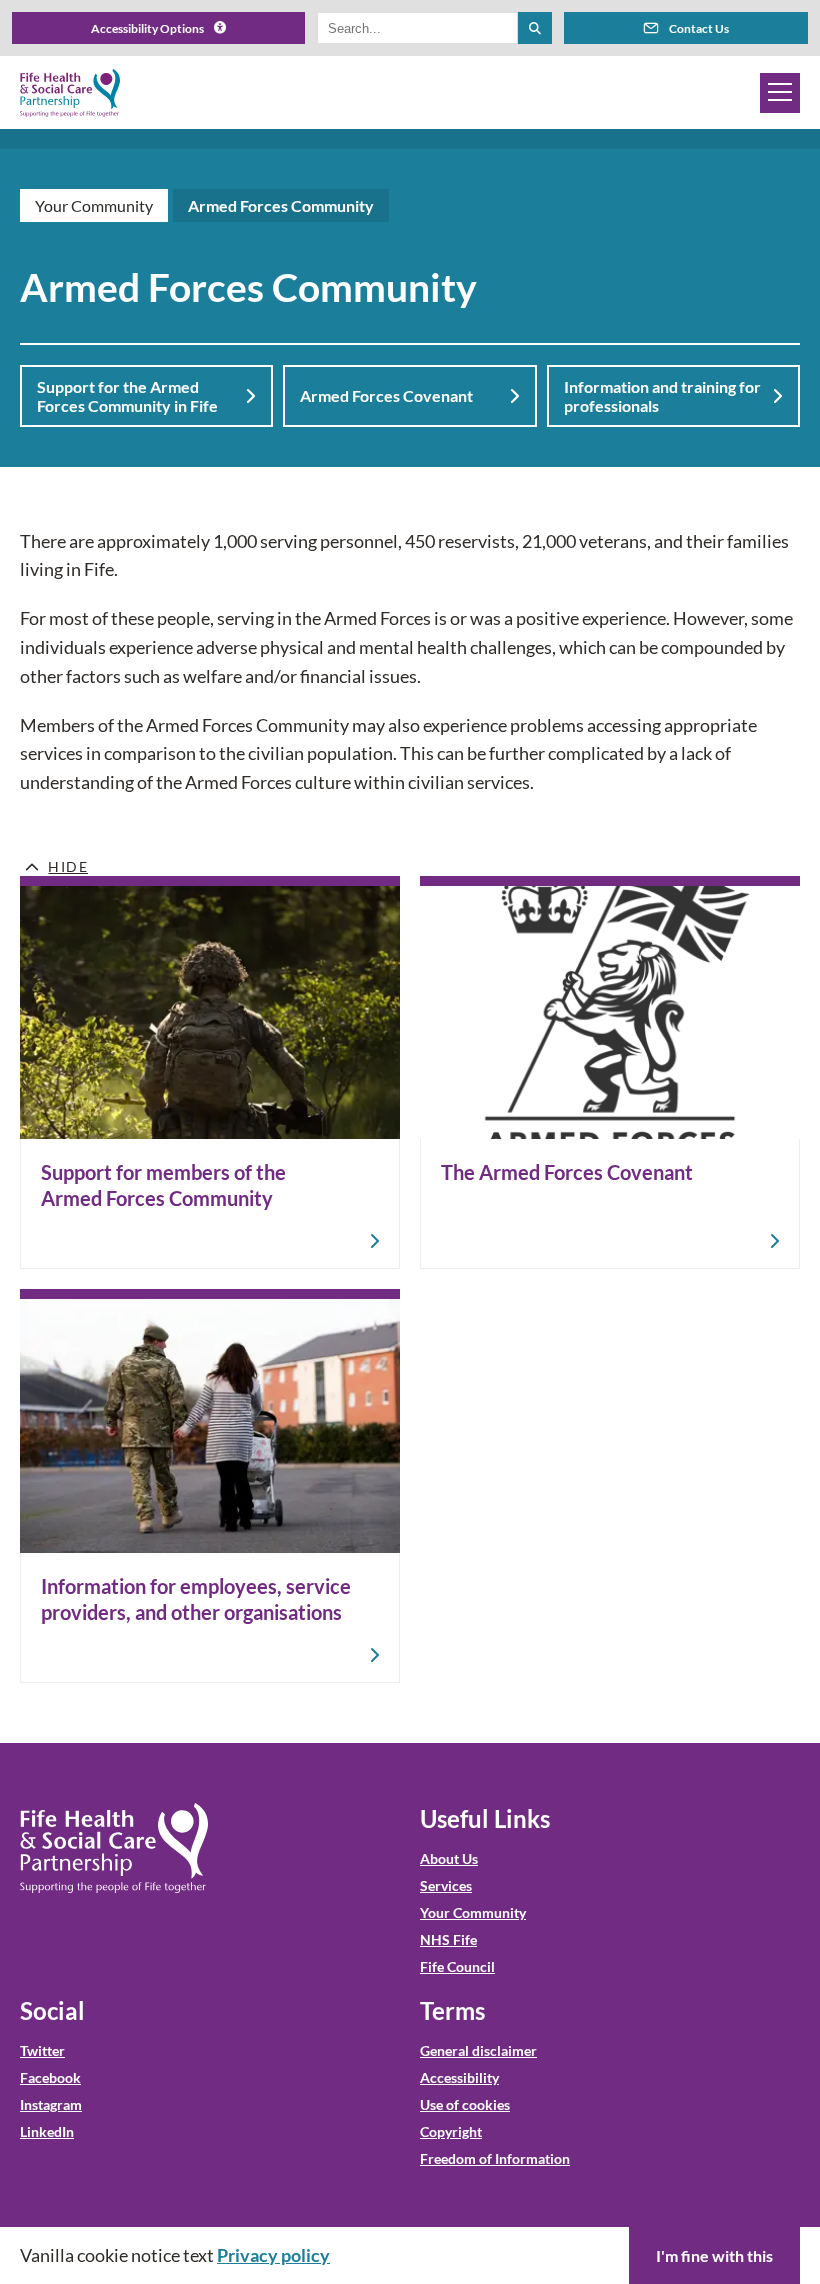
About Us (449, 1858)
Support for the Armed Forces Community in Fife (127, 396)
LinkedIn (47, 2131)
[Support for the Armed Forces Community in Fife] (210, 1072)
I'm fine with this (714, 2255)
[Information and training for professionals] (210, 1485)
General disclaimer (478, 2050)
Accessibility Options (147, 28)
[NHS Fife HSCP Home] (114, 1848)
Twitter (42, 2050)
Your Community (94, 205)
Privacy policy (273, 2255)
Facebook (50, 2077)
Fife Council (457, 1966)
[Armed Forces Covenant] (610, 1072)
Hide (68, 866)
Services (446, 1885)
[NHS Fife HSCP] (70, 93)
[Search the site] (535, 28)
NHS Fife (448, 1939)
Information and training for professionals (662, 396)
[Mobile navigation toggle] (780, 93)
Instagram (51, 2104)
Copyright (451, 2131)
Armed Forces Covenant (386, 395)
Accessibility (459, 2077)
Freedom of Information (495, 2158)
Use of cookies (465, 2104)
